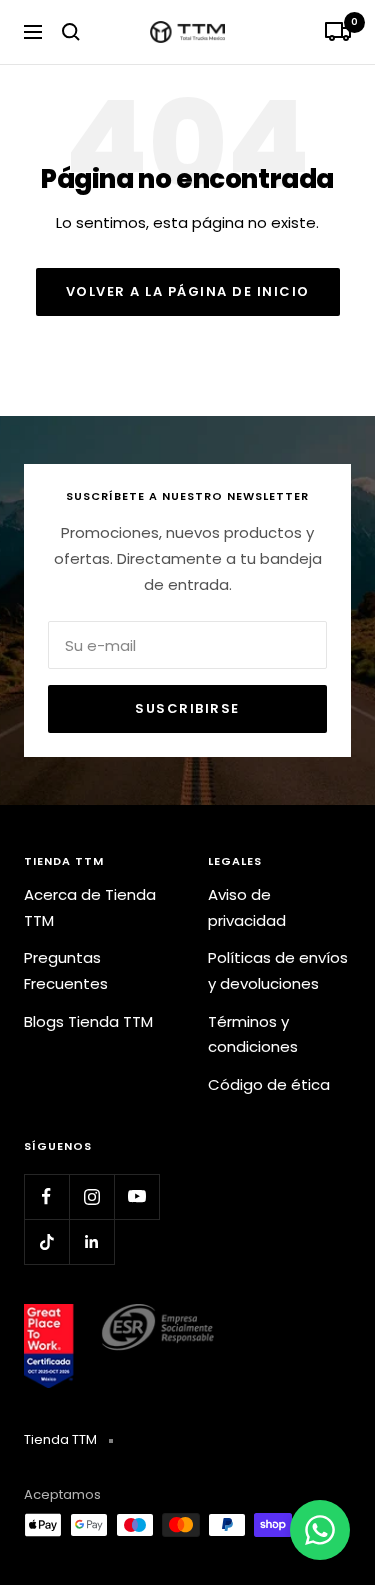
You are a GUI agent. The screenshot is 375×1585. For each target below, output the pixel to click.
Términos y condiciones (253, 1034)
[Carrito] (338, 32)
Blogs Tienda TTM (88, 1021)
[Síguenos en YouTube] (136, 1196)
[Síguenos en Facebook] (46, 1196)
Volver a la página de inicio (188, 291)
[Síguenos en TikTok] (46, 1241)
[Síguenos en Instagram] (91, 1196)
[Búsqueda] (71, 32)
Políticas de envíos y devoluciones (278, 970)
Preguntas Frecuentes (66, 970)
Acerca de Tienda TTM (90, 907)
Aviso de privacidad (247, 907)
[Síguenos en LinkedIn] (91, 1241)
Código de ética (269, 1084)
